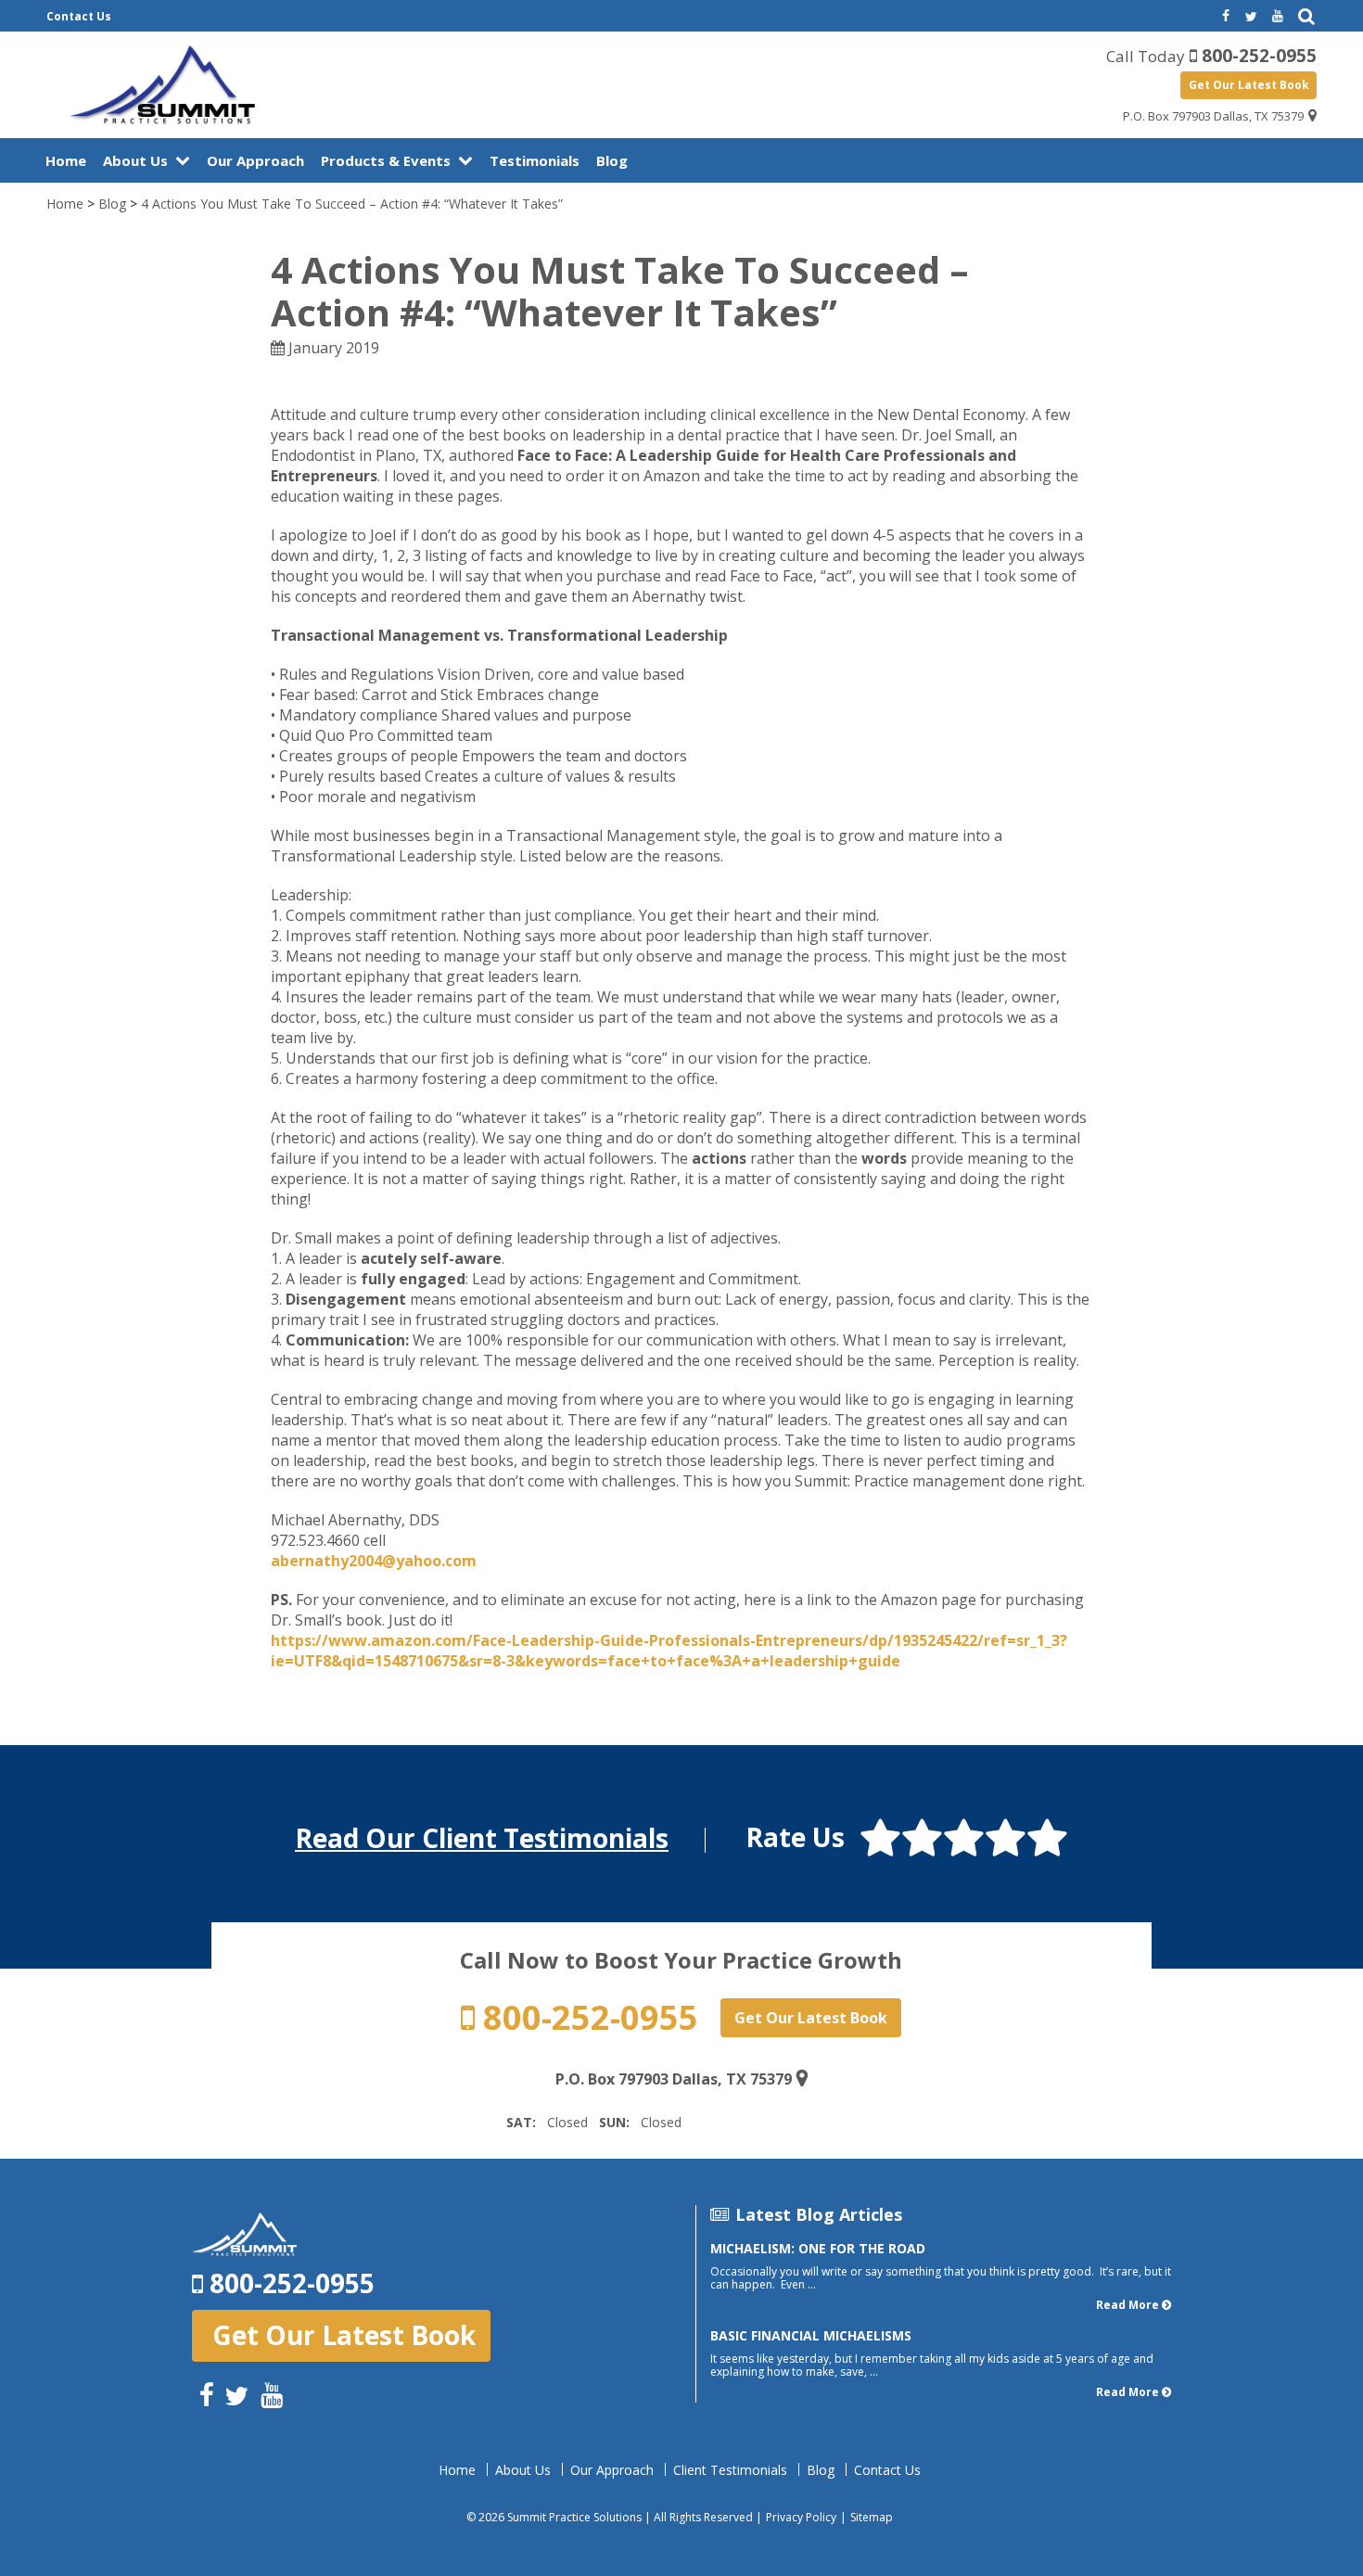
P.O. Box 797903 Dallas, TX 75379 (1213, 116)
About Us (135, 160)
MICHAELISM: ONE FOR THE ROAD (818, 2248)
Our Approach (255, 160)
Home (66, 160)
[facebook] (1224, 17)
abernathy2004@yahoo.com (374, 1561)
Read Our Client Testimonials (482, 1838)
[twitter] (1251, 17)
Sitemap (872, 2517)
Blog (612, 160)
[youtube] (1278, 17)
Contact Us (79, 16)
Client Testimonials (730, 2470)
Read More (1127, 2305)
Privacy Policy (801, 2517)
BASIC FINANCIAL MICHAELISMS (811, 2335)
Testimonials (535, 160)
